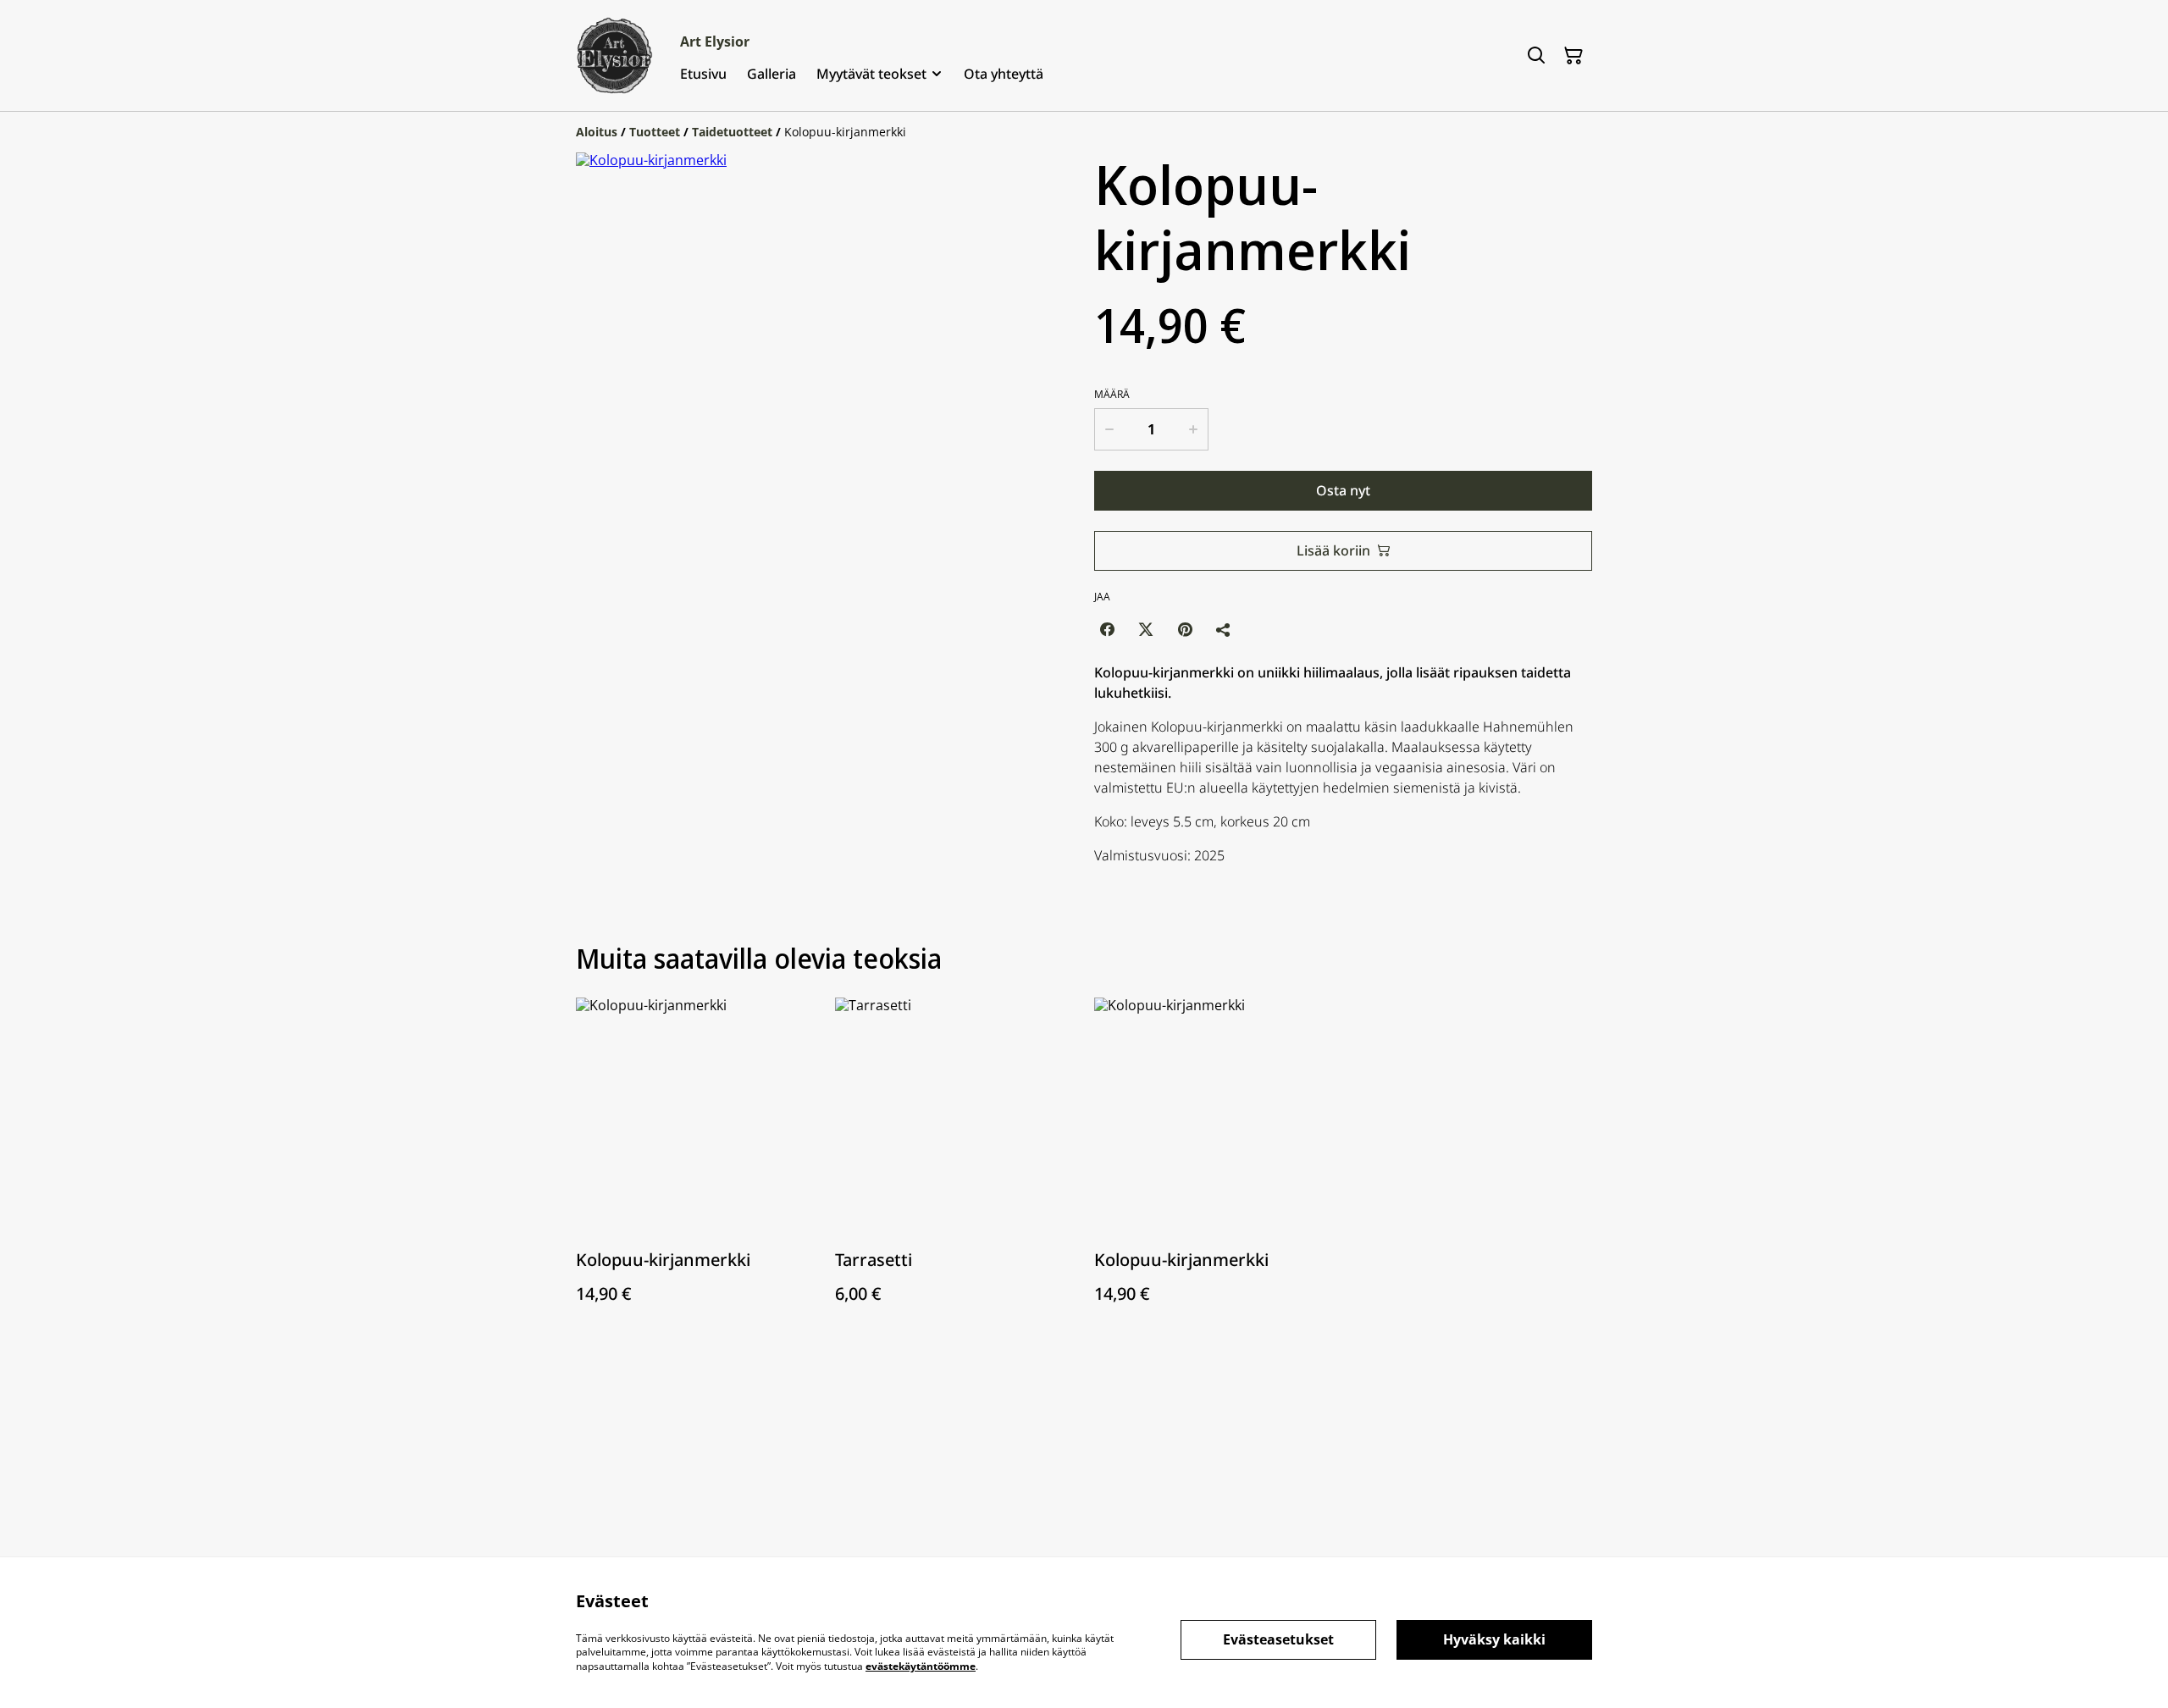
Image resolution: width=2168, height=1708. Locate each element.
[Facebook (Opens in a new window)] (1107, 629)
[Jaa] (1224, 629)
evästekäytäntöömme (921, 1666)
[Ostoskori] (1573, 56)
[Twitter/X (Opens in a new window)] (1146, 629)
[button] (612, 700)
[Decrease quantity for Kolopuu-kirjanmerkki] (1109, 429)
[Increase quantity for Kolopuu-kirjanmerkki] (1194, 429)
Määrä (1112, 395)
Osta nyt (1343, 490)
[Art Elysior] (614, 55)
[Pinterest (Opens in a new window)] (1185, 629)
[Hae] (1536, 56)
